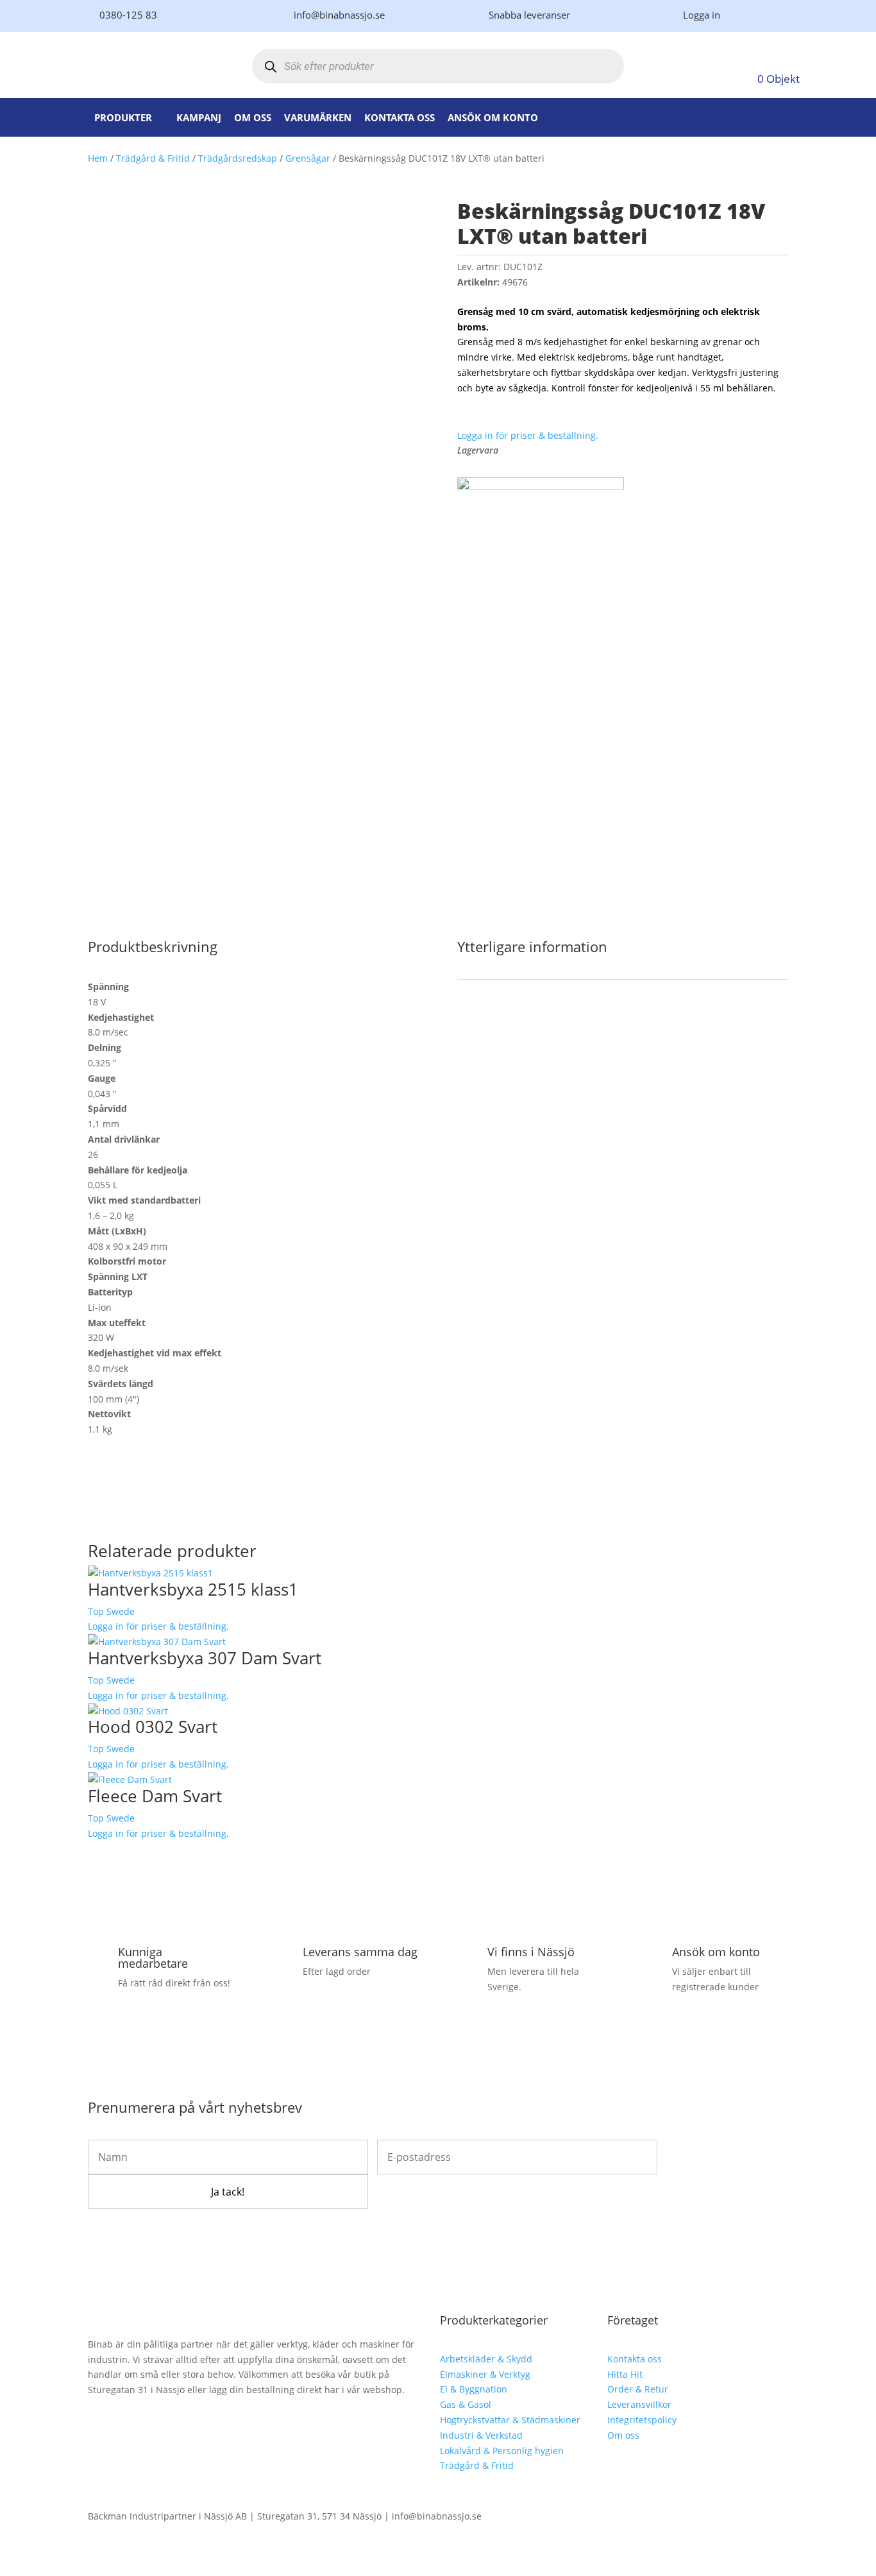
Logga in (702, 15)
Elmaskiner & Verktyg (485, 2374)
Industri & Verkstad (481, 2435)
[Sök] (271, 66)
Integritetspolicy (642, 2420)
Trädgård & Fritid (153, 158)
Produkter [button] (123, 117)
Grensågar (308, 158)
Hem (98, 158)
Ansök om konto (493, 117)
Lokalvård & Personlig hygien (502, 2451)
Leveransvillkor (639, 2404)
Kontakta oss (400, 117)
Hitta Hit (625, 2374)
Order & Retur (638, 2389)
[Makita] (541, 487)
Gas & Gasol (466, 2404)
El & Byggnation (474, 2389)
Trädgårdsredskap (238, 158)
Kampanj (199, 117)
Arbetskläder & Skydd (486, 2359)
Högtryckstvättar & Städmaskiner (510, 2420)
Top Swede (111, 1611)
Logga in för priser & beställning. (528, 435)
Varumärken (318, 117)
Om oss (253, 117)
